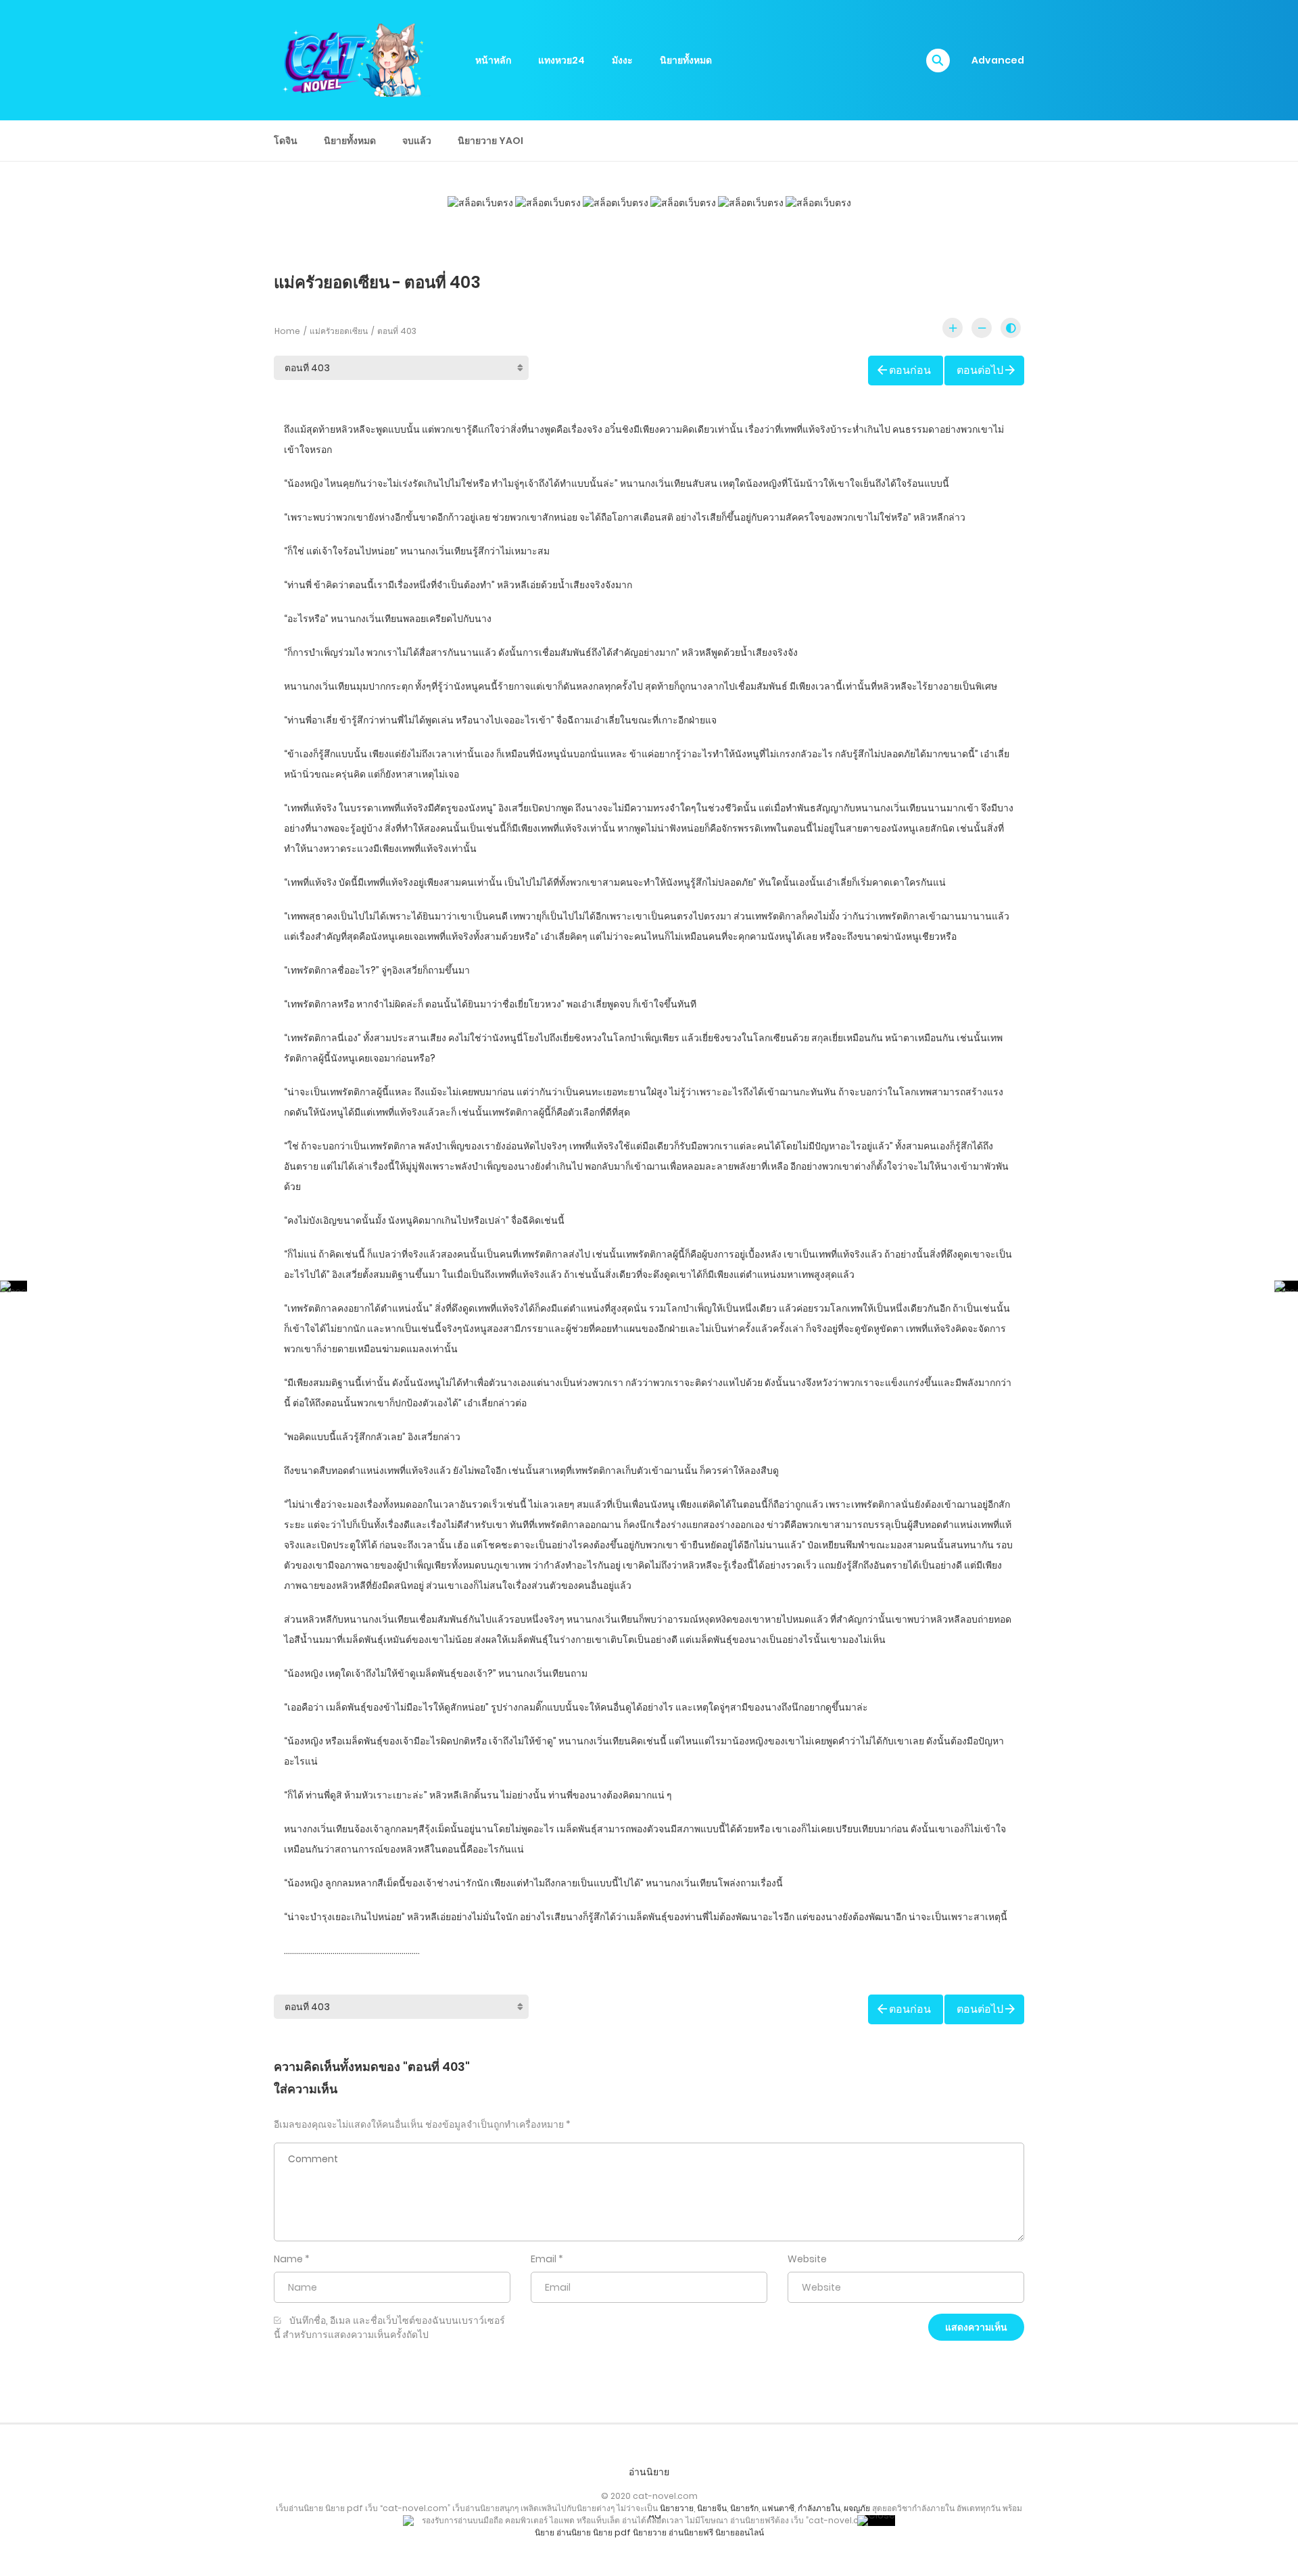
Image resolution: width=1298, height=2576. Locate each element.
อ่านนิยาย (649, 2472)
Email (544, 2259)
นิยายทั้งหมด (686, 60)
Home (287, 331)
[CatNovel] (352, 59)
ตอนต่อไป (980, 370)
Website (807, 2259)
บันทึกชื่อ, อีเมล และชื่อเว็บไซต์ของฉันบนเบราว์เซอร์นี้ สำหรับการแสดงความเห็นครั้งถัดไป (389, 2328)
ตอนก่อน (910, 370)
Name (288, 2259)
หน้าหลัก (493, 60)
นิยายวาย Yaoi (490, 141)
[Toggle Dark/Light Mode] (1011, 328)
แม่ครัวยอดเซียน (339, 331)
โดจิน (286, 141)
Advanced (998, 60)
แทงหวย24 (561, 60)
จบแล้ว (417, 141)
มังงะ (622, 60)
